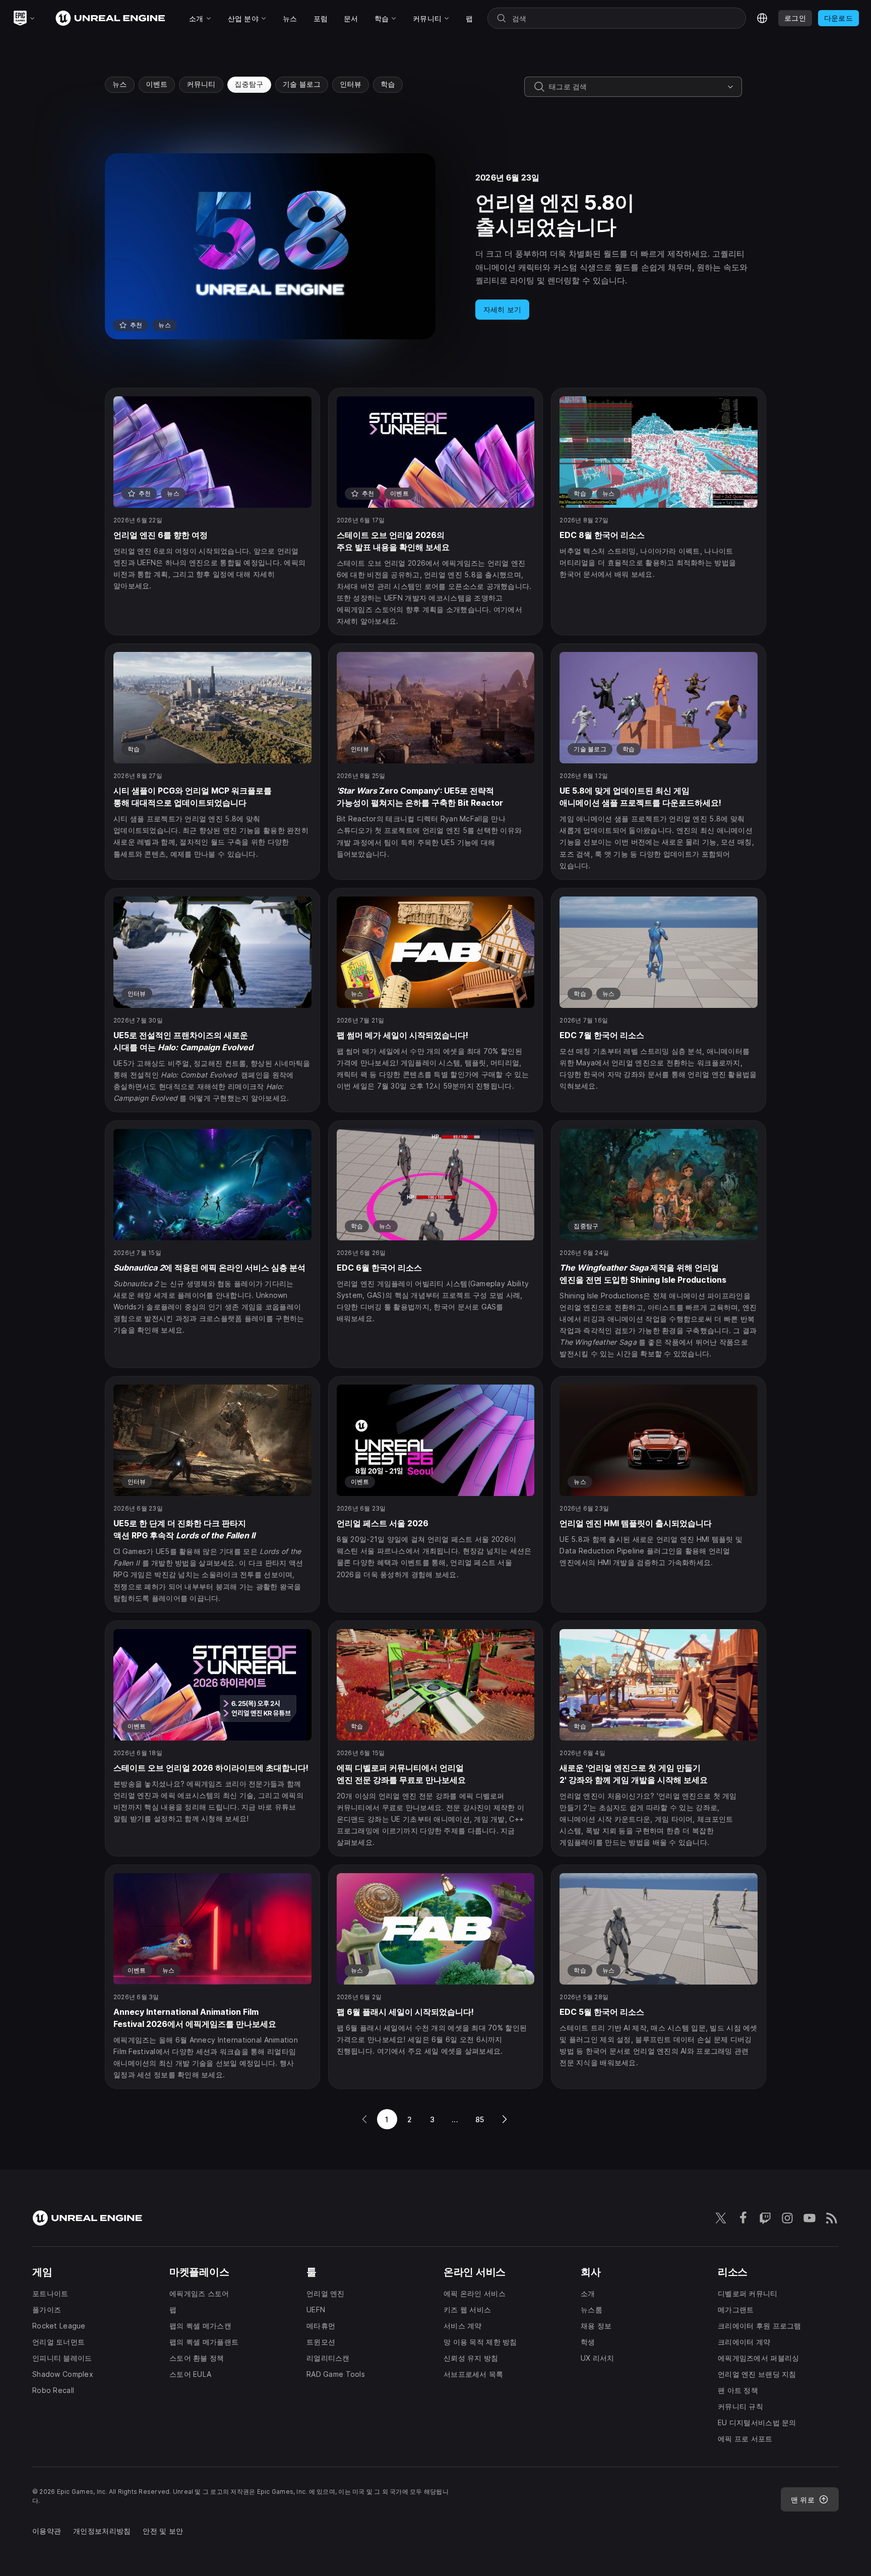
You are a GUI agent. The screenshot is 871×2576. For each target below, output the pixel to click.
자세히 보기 (503, 309)
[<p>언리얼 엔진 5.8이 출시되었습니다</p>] (435, 246)
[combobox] (636, 87)
